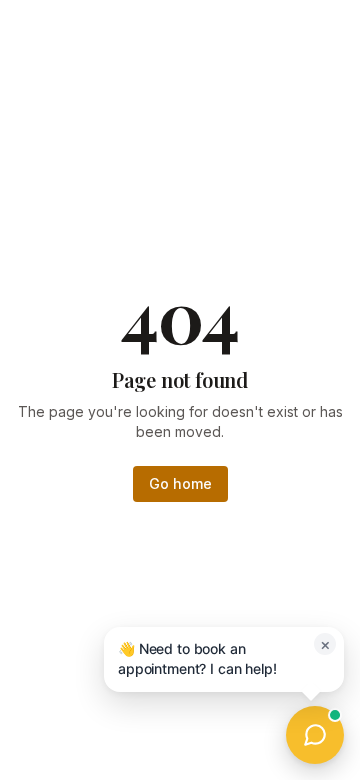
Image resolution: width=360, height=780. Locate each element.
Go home (180, 483)
